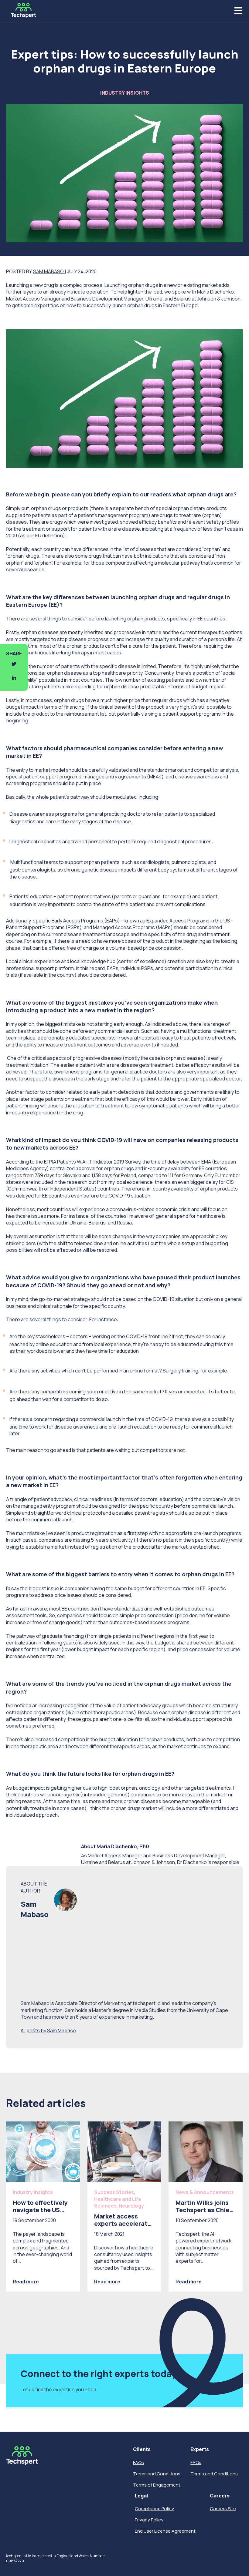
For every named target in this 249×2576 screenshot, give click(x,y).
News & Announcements (205, 2192)
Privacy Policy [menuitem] (149, 2520)
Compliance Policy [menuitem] (154, 2509)
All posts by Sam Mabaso (48, 2030)
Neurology (131, 2206)
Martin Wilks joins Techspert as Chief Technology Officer (204, 2210)
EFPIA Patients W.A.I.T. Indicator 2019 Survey (92, 1162)
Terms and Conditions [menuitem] (157, 2474)
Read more (26, 2282)
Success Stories (114, 2192)
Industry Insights (125, 93)
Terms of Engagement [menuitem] (157, 2485)
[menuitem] (157, 2449)
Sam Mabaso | (49, 271)
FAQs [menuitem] (138, 2462)
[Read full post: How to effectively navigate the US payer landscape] (43, 2152)
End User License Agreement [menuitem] (165, 2531)
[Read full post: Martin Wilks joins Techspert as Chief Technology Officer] (206, 2152)
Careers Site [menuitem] (223, 2509)
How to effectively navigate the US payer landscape (40, 2210)
